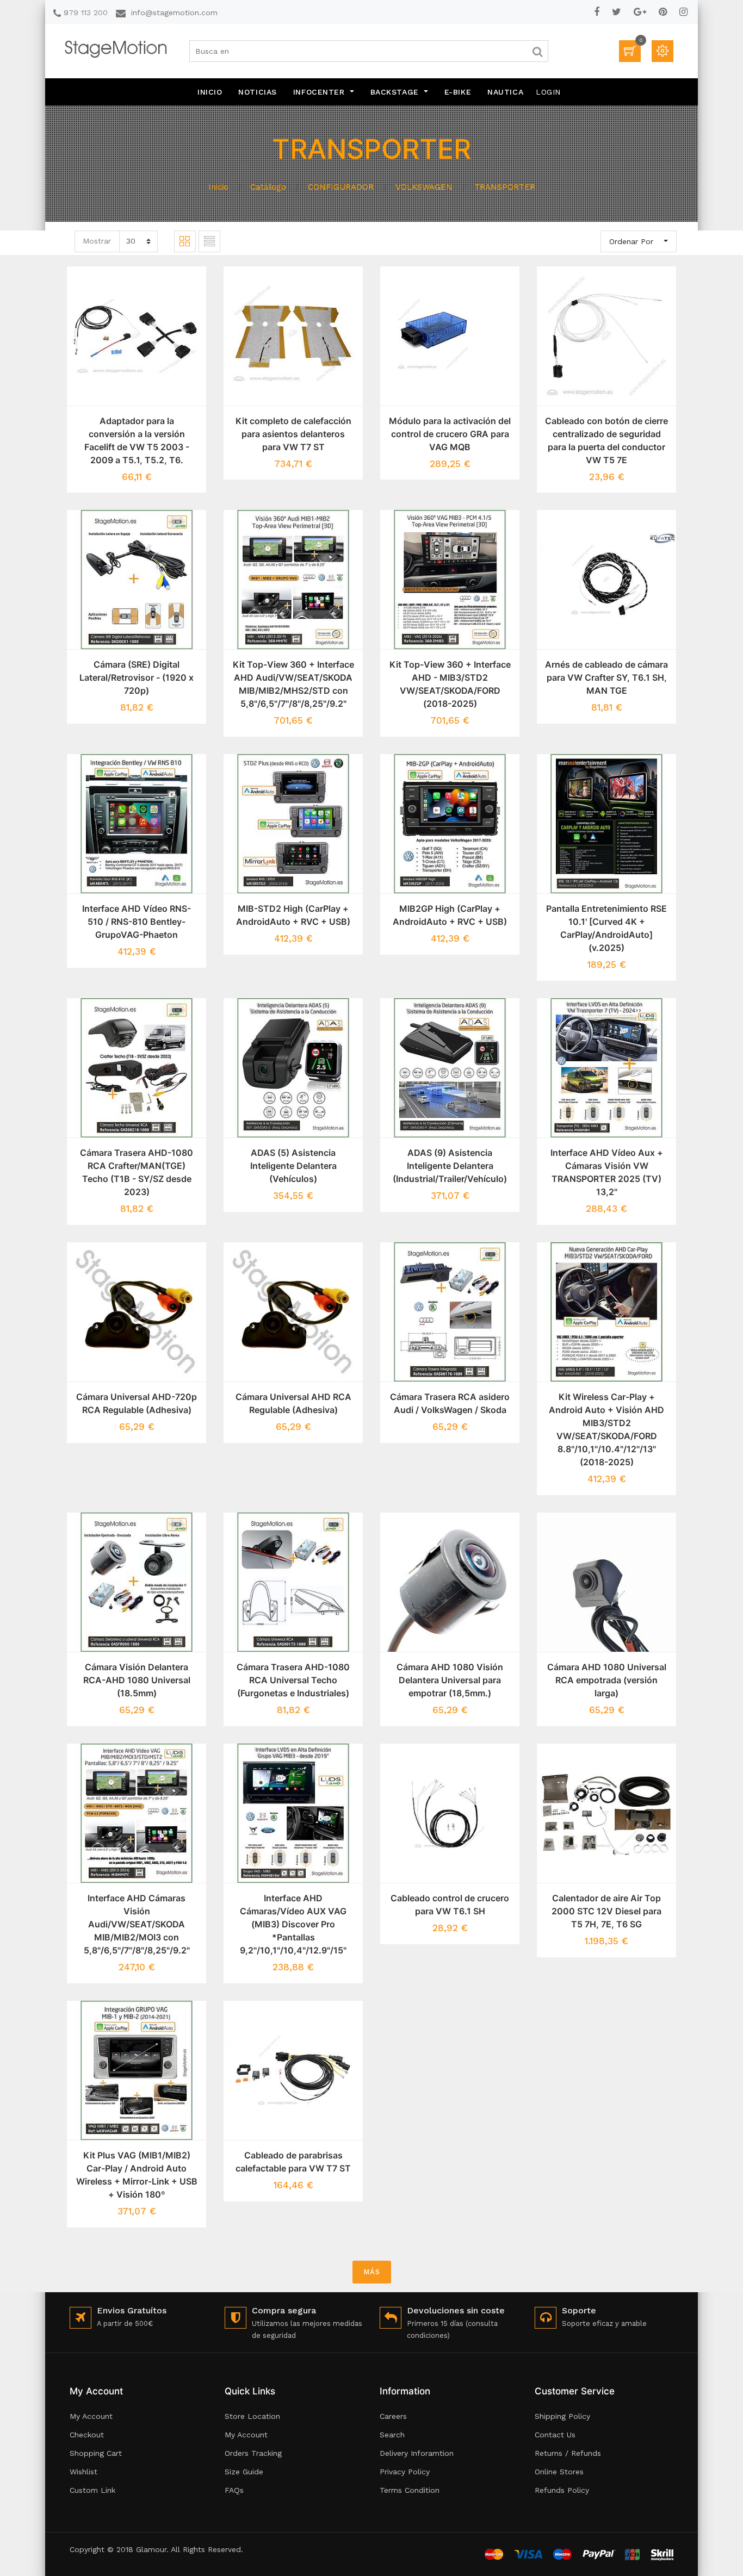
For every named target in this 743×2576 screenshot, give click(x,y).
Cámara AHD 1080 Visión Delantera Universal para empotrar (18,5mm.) (450, 1680)
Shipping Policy (562, 2416)
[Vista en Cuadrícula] (185, 241)
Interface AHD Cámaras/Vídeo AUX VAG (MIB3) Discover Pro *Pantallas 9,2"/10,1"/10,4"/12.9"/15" (293, 1924)
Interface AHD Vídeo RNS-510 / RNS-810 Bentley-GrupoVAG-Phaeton (137, 922)
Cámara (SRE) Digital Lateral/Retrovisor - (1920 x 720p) (137, 677)
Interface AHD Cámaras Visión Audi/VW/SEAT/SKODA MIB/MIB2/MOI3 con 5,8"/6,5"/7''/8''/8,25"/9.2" (137, 1924)
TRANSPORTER (505, 187)
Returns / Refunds (568, 2453)
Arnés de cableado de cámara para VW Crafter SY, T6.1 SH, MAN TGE (606, 677)
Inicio (218, 187)
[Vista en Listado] (209, 241)
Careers (393, 2416)
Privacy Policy (405, 2472)
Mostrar (97, 241)
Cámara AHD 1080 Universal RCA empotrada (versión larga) (607, 1680)
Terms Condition (410, 2490)
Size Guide (244, 2472)
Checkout (87, 2435)
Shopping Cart (96, 2453)
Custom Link (92, 2490)
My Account (91, 2416)
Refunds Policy (562, 2490)
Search (392, 2435)
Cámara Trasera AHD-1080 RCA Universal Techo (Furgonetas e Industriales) (293, 1680)
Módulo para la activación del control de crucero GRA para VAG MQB (450, 434)
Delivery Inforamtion (417, 2453)
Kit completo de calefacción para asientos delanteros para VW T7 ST (293, 434)
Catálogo (268, 187)
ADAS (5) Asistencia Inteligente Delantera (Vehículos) (293, 1166)
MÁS (372, 2272)
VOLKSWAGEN (424, 187)
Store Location (252, 2416)
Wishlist (83, 2472)
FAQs (234, 2490)
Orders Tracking (253, 2453)
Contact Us (555, 2435)
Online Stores (559, 2472)
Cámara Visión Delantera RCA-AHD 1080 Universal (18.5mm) (137, 1680)
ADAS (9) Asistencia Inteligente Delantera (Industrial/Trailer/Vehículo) (450, 1166)
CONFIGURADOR (341, 187)
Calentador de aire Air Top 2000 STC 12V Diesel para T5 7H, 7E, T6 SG (606, 1911)
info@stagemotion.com (174, 13)
